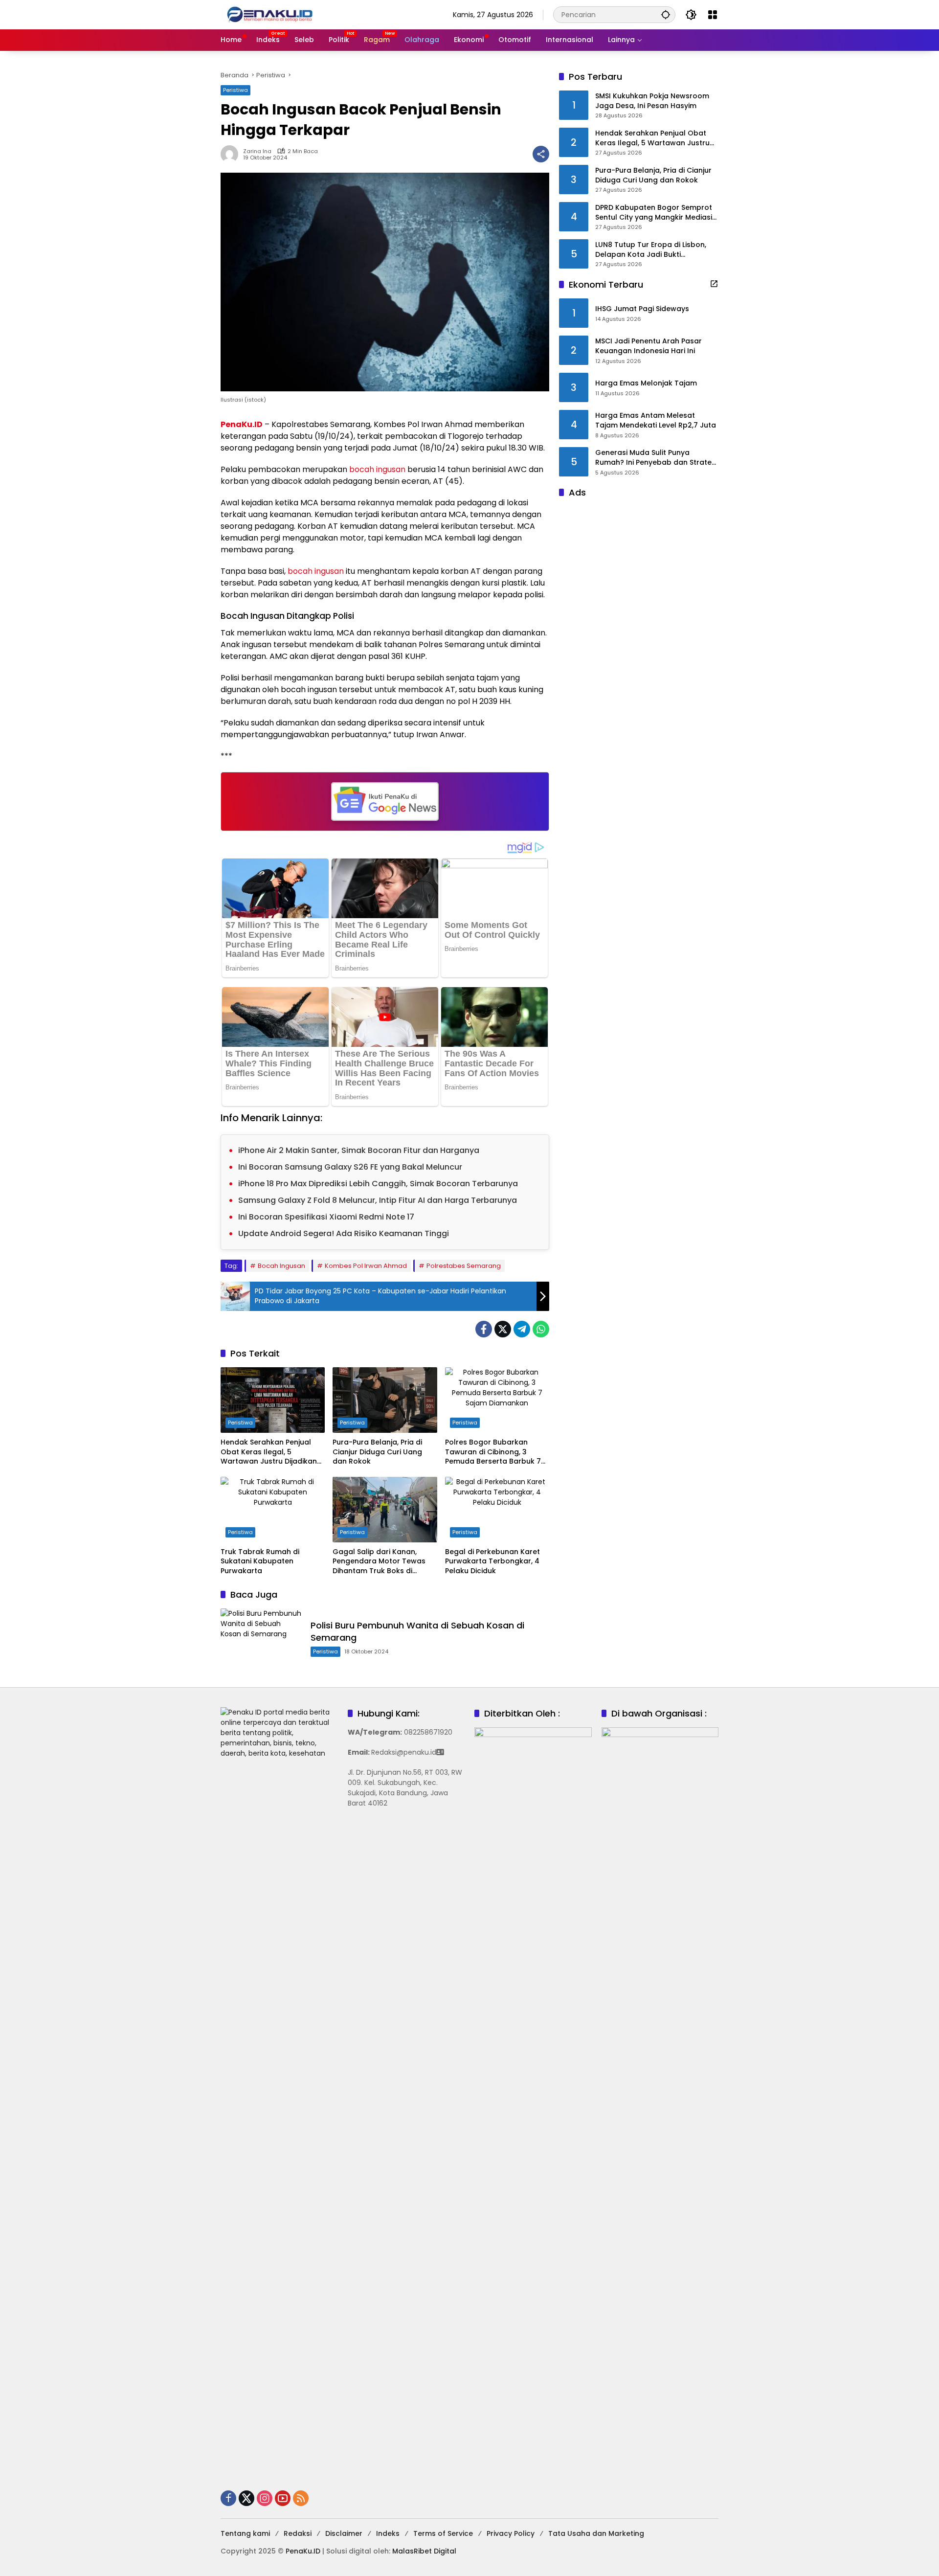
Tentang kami (245, 2533)
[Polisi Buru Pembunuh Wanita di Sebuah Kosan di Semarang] (262, 1638)
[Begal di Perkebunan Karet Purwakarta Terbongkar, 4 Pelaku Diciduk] (497, 1510)
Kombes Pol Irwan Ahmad (366, 1266)
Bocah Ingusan (281, 1266)
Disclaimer (344, 2533)
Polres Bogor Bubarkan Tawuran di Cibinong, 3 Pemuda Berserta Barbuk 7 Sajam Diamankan (493, 1452)
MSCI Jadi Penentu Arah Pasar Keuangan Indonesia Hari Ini (648, 347)
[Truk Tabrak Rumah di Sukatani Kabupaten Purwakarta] (273, 1510)
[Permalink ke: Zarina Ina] (232, 154)
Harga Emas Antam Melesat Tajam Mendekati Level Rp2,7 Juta (656, 421)
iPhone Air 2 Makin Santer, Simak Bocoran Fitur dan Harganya (359, 1150)
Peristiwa (235, 90)
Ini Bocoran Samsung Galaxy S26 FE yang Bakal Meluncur (350, 1167)
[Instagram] (265, 2498)
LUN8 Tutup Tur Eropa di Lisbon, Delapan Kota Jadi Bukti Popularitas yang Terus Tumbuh (652, 250)
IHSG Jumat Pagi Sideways (642, 309)
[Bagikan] (541, 154)
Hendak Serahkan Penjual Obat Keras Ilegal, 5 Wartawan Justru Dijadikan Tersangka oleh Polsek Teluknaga (269, 1452)
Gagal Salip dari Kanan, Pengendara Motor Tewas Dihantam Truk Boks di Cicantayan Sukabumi (379, 1562)
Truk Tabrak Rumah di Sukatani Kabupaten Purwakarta (260, 1561)
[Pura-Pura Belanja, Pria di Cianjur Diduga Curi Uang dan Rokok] (385, 1400)
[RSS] (301, 2498)
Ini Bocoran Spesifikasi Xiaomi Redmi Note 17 (326, 1217)
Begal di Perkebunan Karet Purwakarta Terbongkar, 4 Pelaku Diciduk (492, 1561)
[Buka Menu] (713, 15)
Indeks (388, 2533)
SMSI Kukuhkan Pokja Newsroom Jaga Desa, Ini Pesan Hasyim (652, 102)
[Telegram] (522, 1329)
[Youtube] (283, 2498)
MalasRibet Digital (424, 2551)
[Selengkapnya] (714, 284)
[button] (666, 14)
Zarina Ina (257, 151)
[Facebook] (484, 1329)
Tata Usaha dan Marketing (596, 2533)
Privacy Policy (511, 2533)
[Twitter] (503, 1329)
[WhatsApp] (541, 1329)
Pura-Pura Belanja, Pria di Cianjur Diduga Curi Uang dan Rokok (377, 1452)
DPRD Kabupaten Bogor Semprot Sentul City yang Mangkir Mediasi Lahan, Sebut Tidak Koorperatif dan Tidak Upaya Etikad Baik (654, 213)
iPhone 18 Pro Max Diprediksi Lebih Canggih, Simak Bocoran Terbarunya (378, 1184)
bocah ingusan (377, 469)
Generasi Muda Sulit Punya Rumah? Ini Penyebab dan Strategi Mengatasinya (657, 458)
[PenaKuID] (269, 14)
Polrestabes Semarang (464, 1266)
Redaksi (298, 2533)
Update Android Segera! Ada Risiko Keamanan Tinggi (344, 1233)
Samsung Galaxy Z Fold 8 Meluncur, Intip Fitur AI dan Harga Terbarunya (378, 1200)
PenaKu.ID (242, 424)
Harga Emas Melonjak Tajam (646, 384)
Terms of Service (443, 2533)
